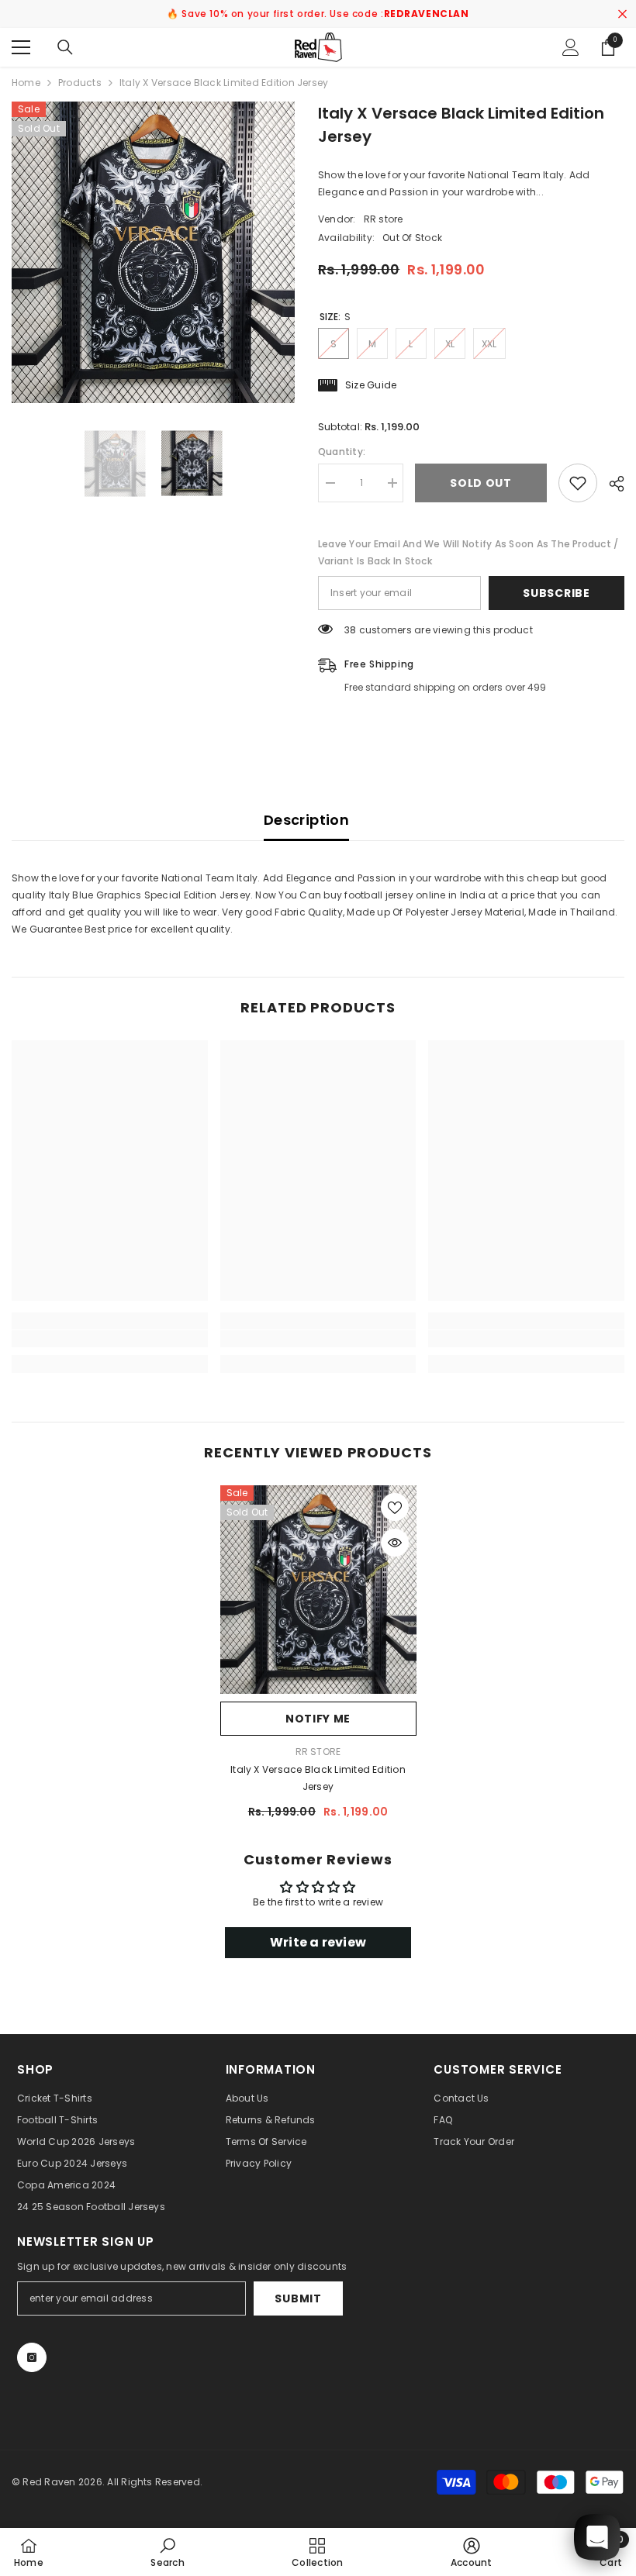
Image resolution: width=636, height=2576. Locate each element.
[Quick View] (395, 1543)
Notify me (318, 1719)
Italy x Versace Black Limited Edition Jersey (318, 1778)
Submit (298, 2298)
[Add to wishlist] (578, 483)
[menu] (21, 47)
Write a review (318, 1942)
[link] (110, 1339)
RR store (384, 219)
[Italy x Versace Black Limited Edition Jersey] (318, 1590)
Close (622, 14)
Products (80, 83)
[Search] (65, 47)
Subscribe (556, 593)
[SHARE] (611, 484)
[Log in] (571, 47)
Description (306, 820)
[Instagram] (32, 2357)
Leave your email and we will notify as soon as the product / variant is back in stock (468, 552)
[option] (153, 252)
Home (26, 83)
